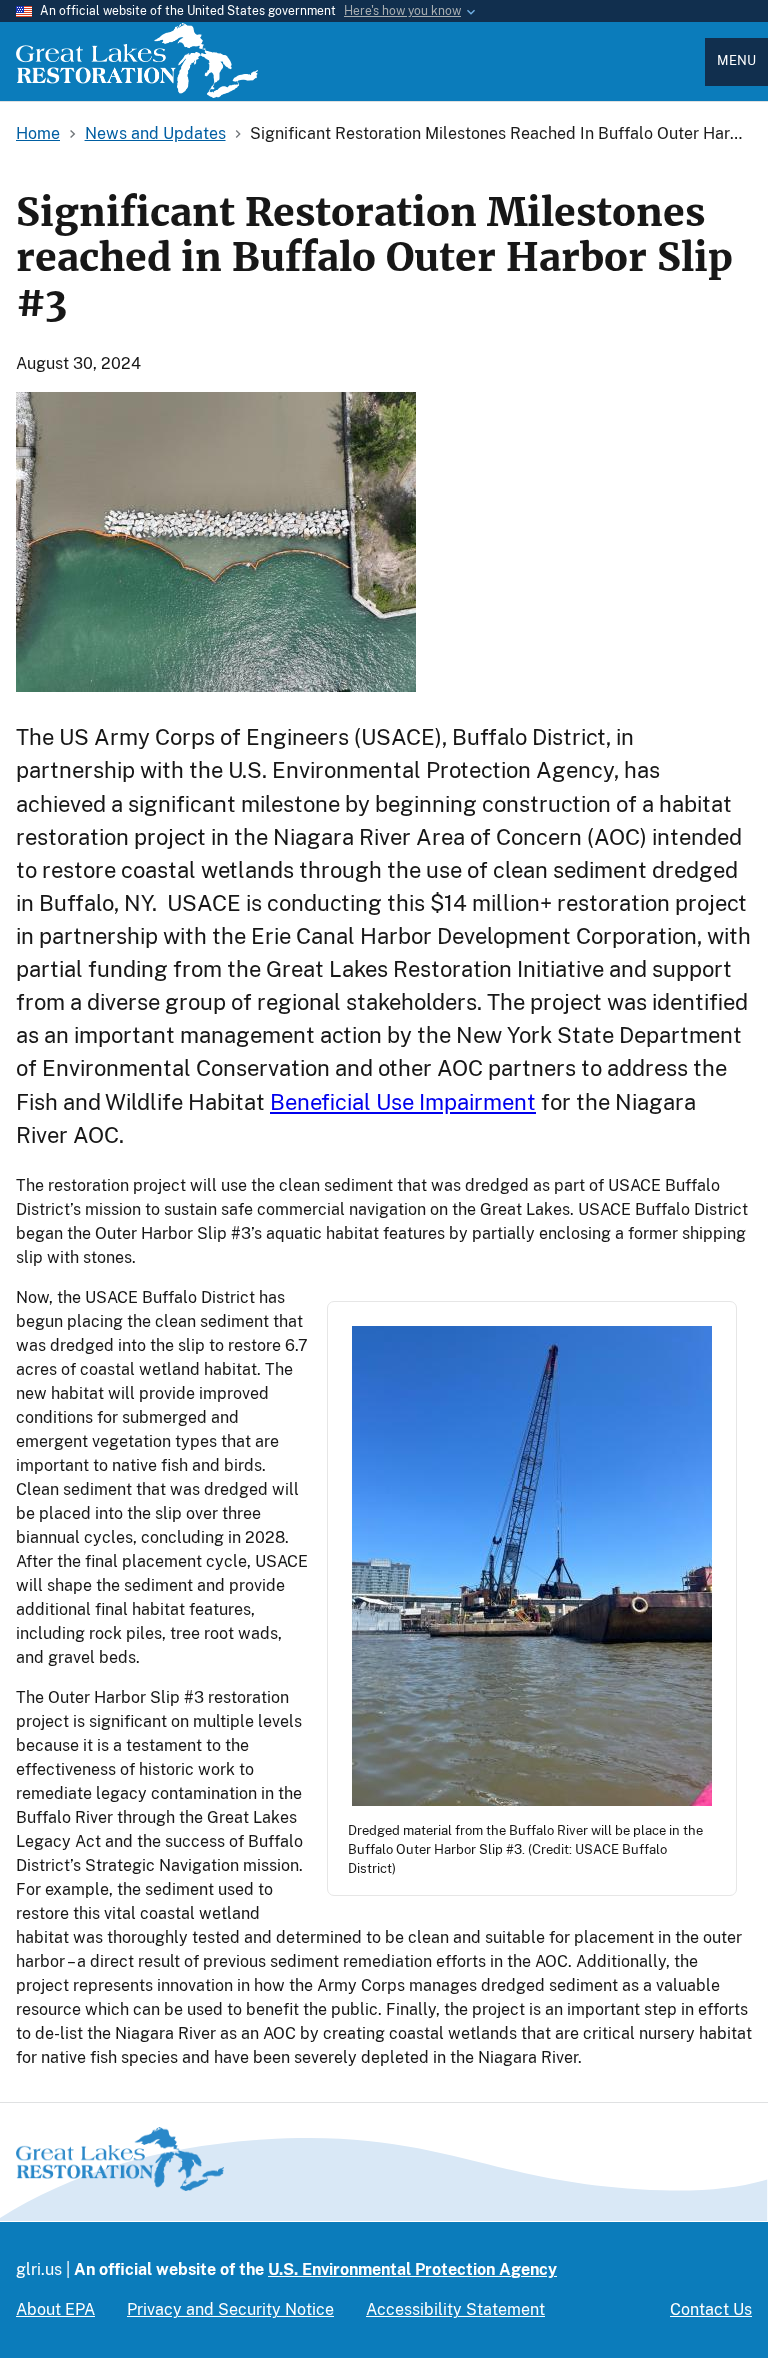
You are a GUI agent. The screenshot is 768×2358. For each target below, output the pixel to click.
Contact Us (711, 2309)
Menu (736, 60)
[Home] (137, 93)
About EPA (55, 2309)
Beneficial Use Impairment (403, 1102)
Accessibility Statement (455, 2309)
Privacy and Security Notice (230, 2309)
